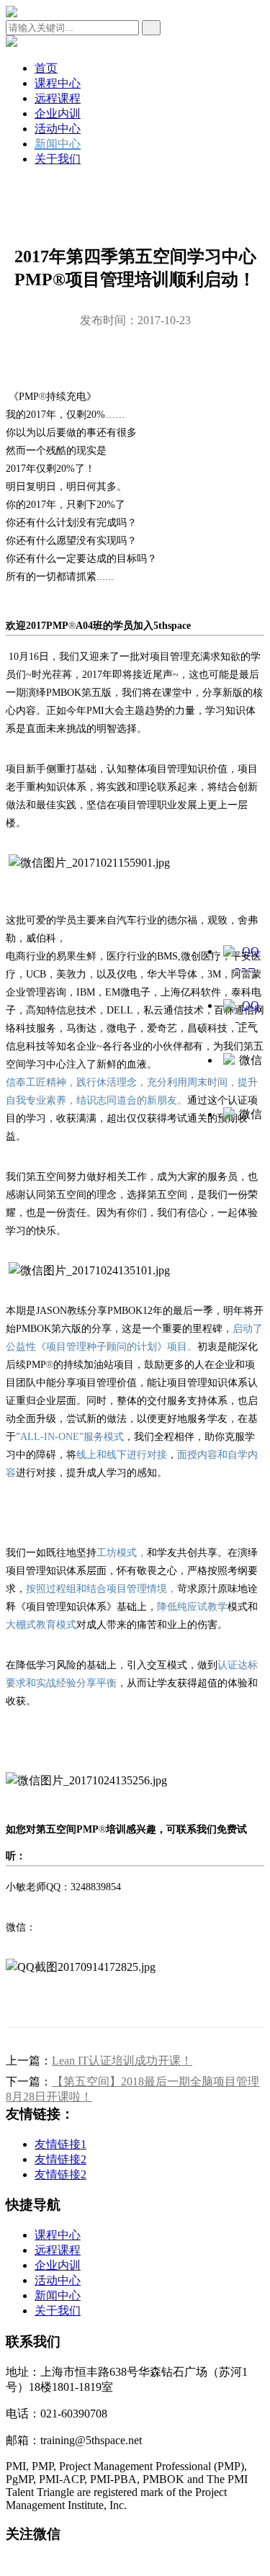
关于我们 (58, 159)
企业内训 (58, 113)
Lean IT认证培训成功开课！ (122, 2061)
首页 (46, 68)
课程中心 (58, 83)
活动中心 (58, 129)
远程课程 (58, 98)
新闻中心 (58, 144)
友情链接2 (60, 2159)
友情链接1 (60, 2144)
